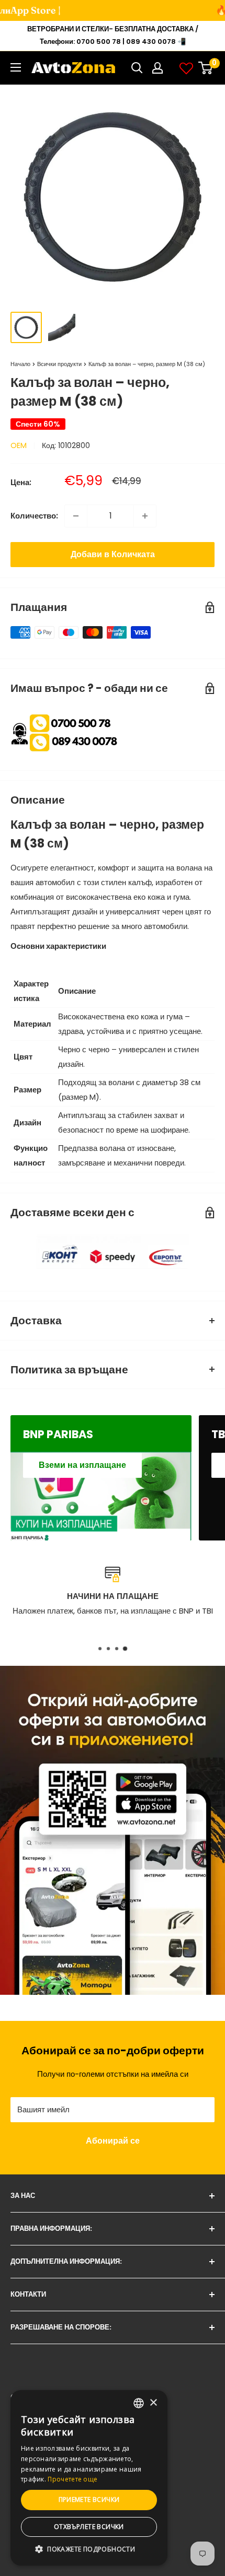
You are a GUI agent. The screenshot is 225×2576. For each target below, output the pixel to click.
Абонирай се (113, 2141)
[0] (206, 68)
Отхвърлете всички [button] (89, 2527)
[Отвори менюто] (16, 67)
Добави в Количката (113, 554)
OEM (19, 445)
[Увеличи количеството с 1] (145, 516)
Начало (20, 364)
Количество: (34, 516)
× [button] (153, 2403)
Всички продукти (59, 364)
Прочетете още (72, 2479)
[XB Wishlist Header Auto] (186, 68)
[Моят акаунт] (157, 68)
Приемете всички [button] (89, 2499)
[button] (89, 2549)
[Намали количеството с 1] (76, 516)
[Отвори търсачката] (137, 68)
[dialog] (89, 2478)
